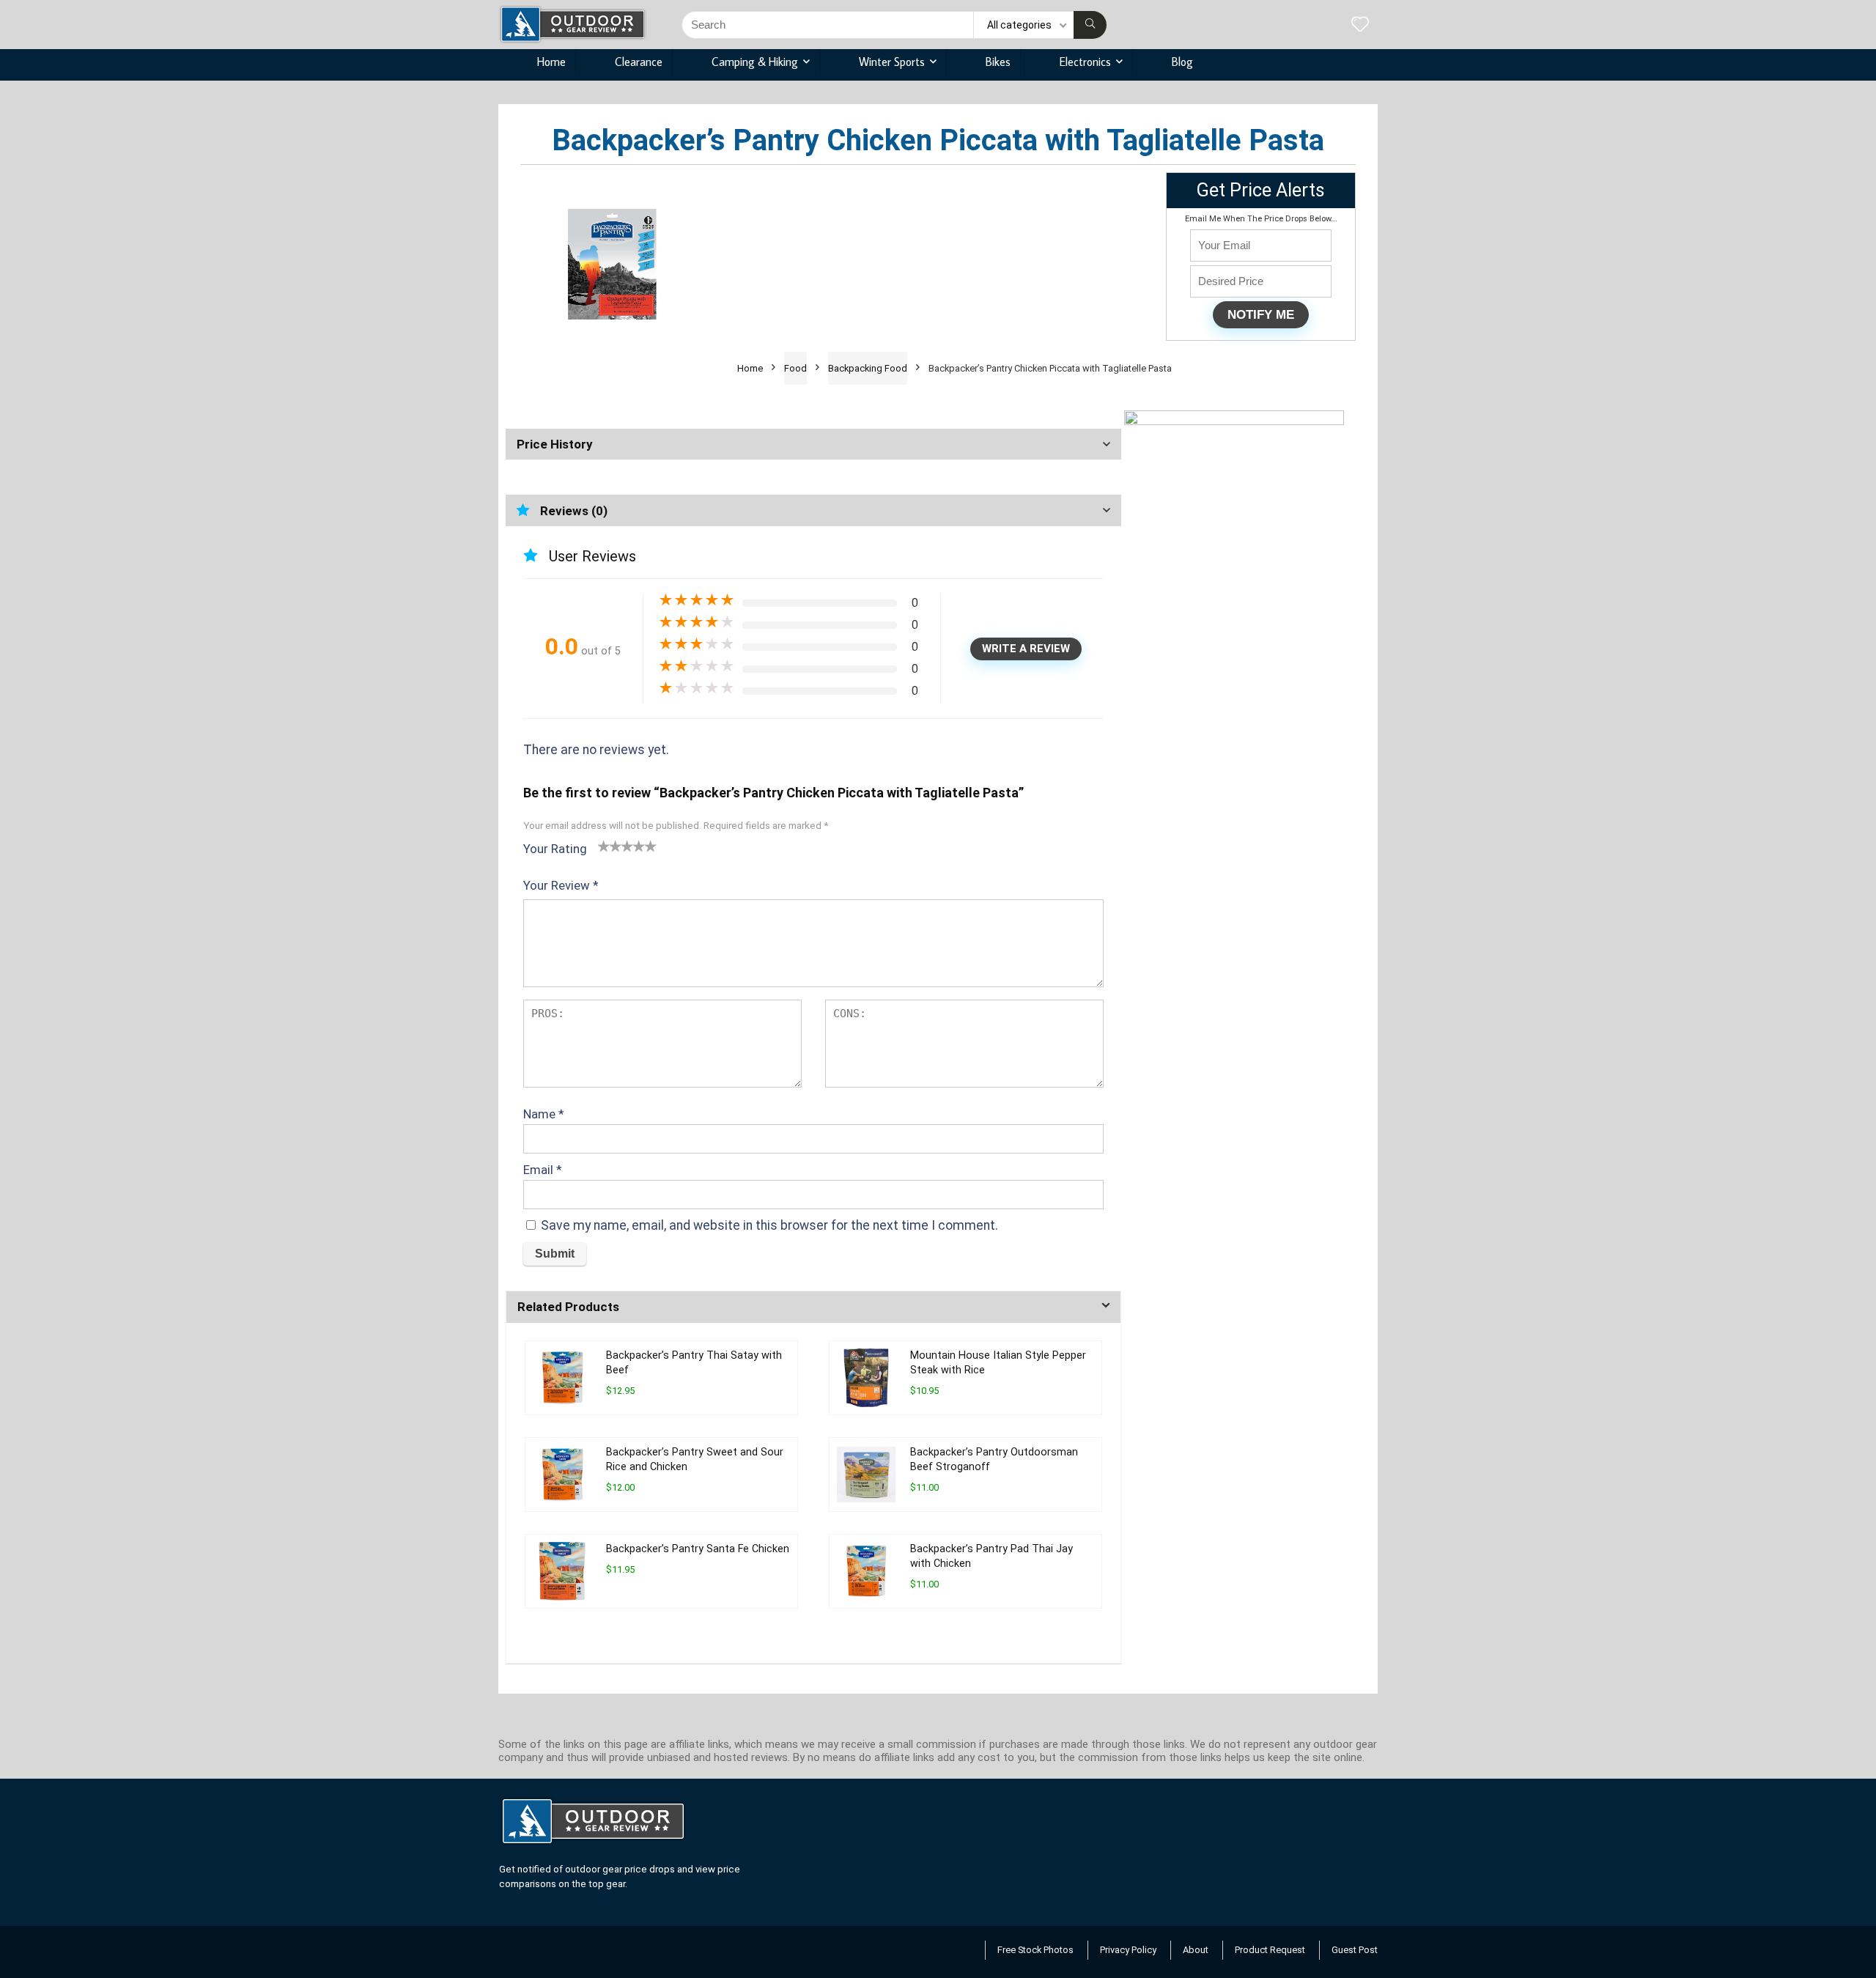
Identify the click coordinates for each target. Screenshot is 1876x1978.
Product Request (1270, 1950)
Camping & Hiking (755, 62)
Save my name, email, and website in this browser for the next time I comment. (769, 1225)
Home (551, 62)
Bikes (998, 62)
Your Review (561, 885)
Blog (1182, 62)
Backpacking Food (868, 368)
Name (544, 1114)
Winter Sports (892, 62)
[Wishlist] (1360, 26)
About (1196, 1950)
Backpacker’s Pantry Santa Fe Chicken (698, 1549)
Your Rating (555, 849)
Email (543, 1170)
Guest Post (1355, 1950)
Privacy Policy (1128, 1950)
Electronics (1085, 62)
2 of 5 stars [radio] (610, 846)
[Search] (1090, 25)
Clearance (639, 62)
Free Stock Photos (1035, 1950)
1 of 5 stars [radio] (604, 846)
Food (795, 368)
